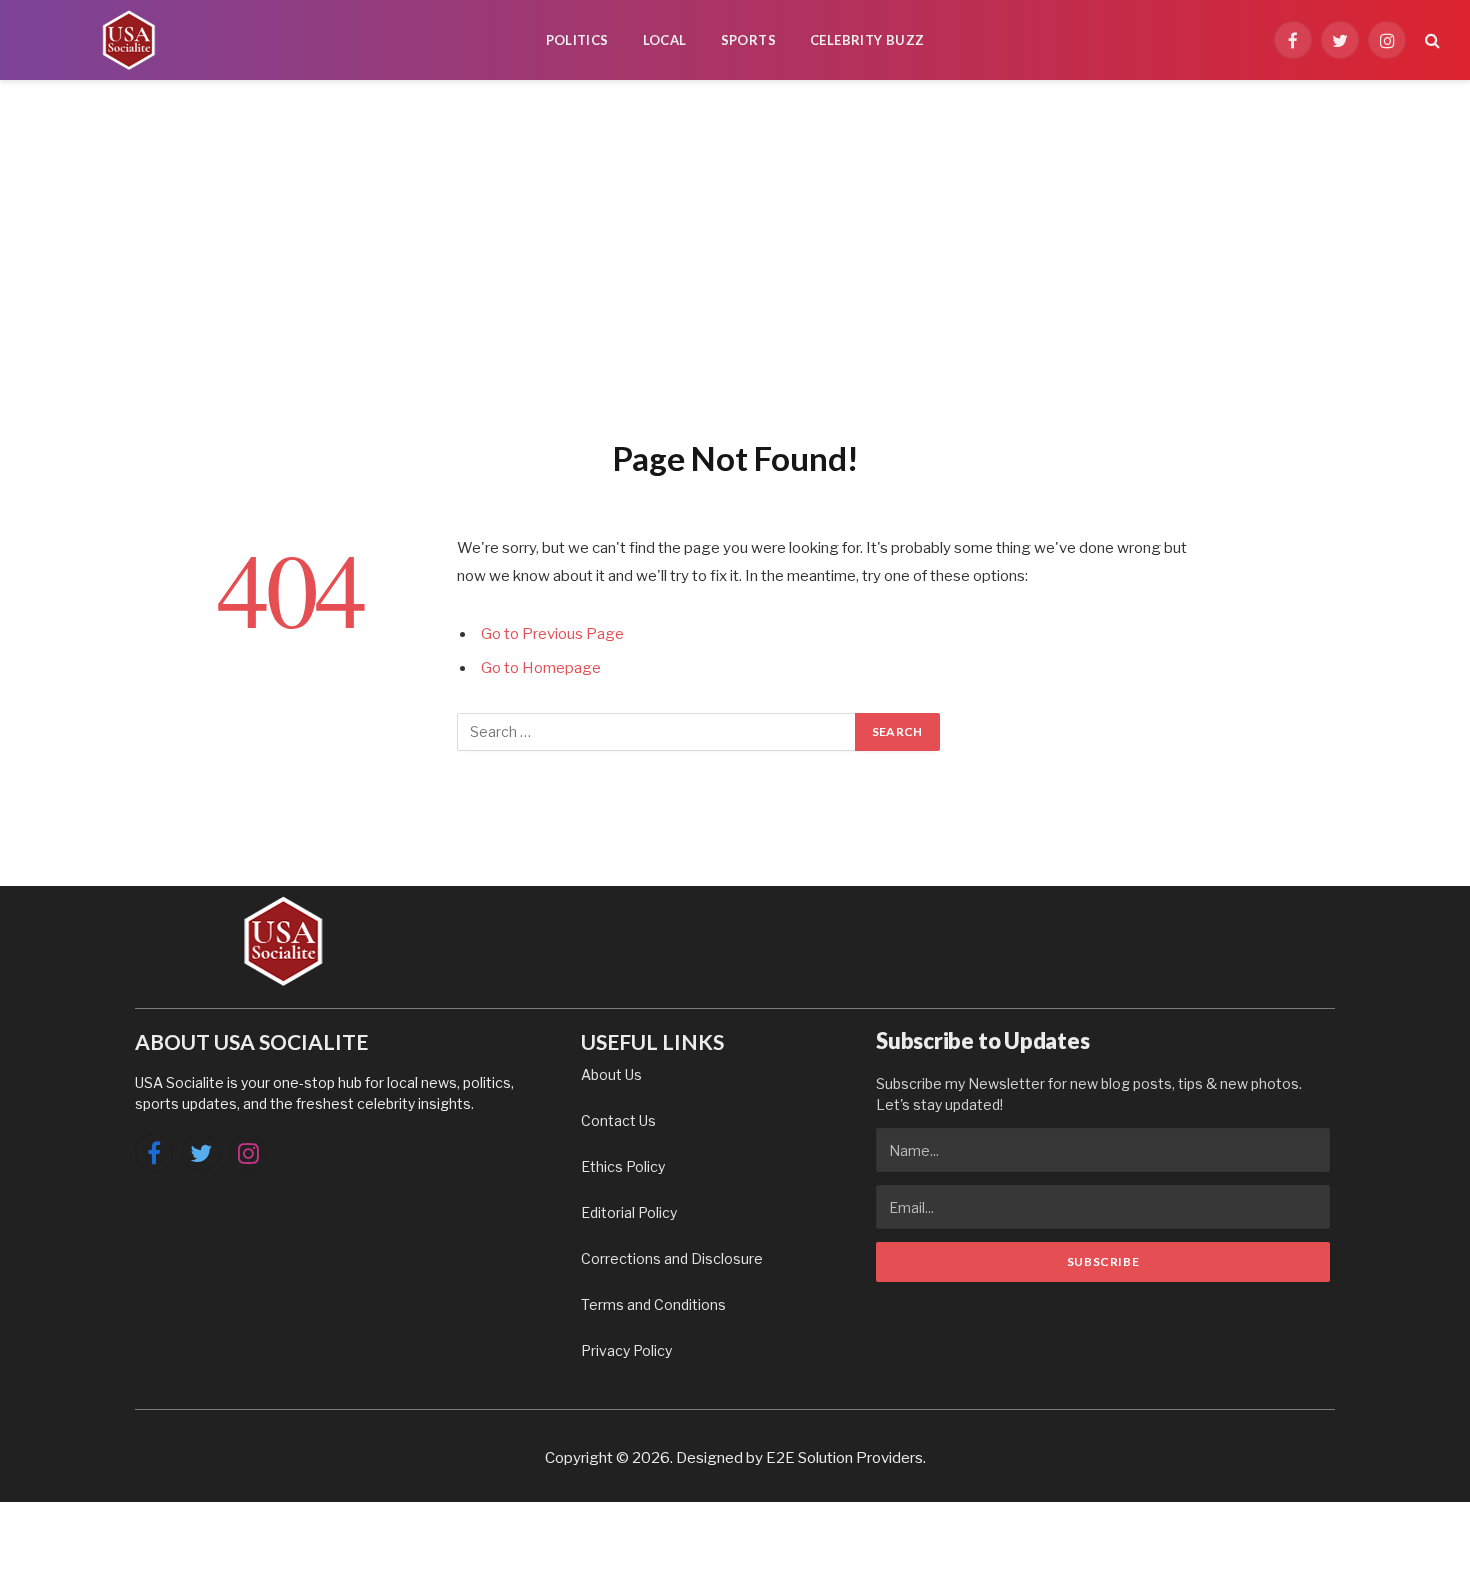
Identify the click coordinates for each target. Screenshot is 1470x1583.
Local (665, 40)
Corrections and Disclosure (672, 1258)
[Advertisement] (735, 255)
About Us (611, 1074)
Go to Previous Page (552, 634)
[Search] (1430, 40)
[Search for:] (657, 732)
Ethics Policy (623, 1166)
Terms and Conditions (653, 1304)
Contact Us (618, 1120)
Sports (748, 40)
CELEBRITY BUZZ (867, 40)
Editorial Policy (629, 1212)
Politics (577, 40)
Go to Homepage (541, 668)
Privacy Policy (626, 1350)
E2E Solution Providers (844, 1458)
